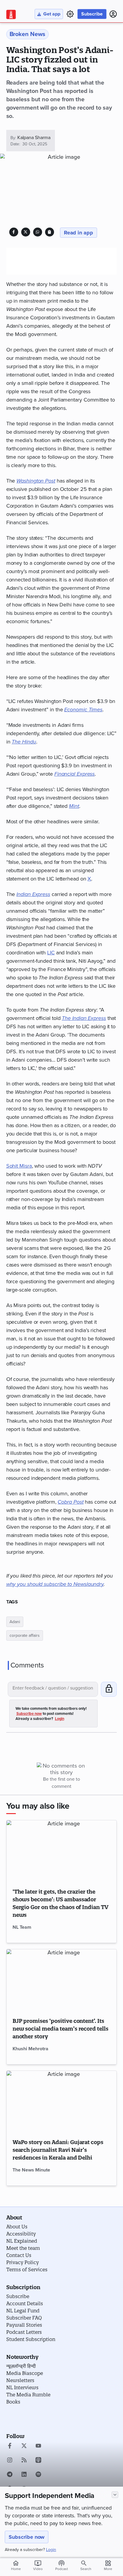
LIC (51, 953)
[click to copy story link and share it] (49, 232)
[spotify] (38, 2475)
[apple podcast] (38, 2461)
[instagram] (10, 2461)
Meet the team (23, 2248)
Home (16, 2565)
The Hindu (24, 742)
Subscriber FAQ (24, 2318)
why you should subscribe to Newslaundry (55, 1584)
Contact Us (19, 2255)
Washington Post (36, 481)
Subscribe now (27, 2537)
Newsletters (20, 2380)
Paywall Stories (24, 2325)
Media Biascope (25, 2373)
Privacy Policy (23, 2262)
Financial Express (74, 774)
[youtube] (38, 2446)
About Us (17, 2227)
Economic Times (83, 710)
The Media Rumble (28, 2395)
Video (38, 2565)
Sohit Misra (19, 1166)
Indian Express (33, 894)
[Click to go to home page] (11, 14)
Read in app (79, 233)
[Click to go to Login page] (113, 14)
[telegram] (10, 2475)
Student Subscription (31, 2339)
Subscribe (92, 14)
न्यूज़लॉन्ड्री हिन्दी (21, 2366)
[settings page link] (70, 14)
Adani (15, 1622)
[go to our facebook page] (10, 2446)
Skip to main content (35, 40)
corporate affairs (25, 1635)
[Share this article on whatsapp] (37, 232)
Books (13, 2402)
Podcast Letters (24, 2332)
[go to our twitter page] (24, 2446)
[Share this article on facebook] (14, 232)
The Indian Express (84, 1018)
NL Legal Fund (23, 2311)
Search (86, 2569)
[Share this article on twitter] (26, 232)
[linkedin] (24, 2475)
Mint (74, 806)
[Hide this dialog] (115, 2495)
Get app (52, 14)
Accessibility (21, 2234)
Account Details (25, 2303)
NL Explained (22, 2241)
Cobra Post (70, 1502)
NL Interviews (22, 2387)
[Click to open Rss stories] (24, 2461)
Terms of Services (27, 2269)
